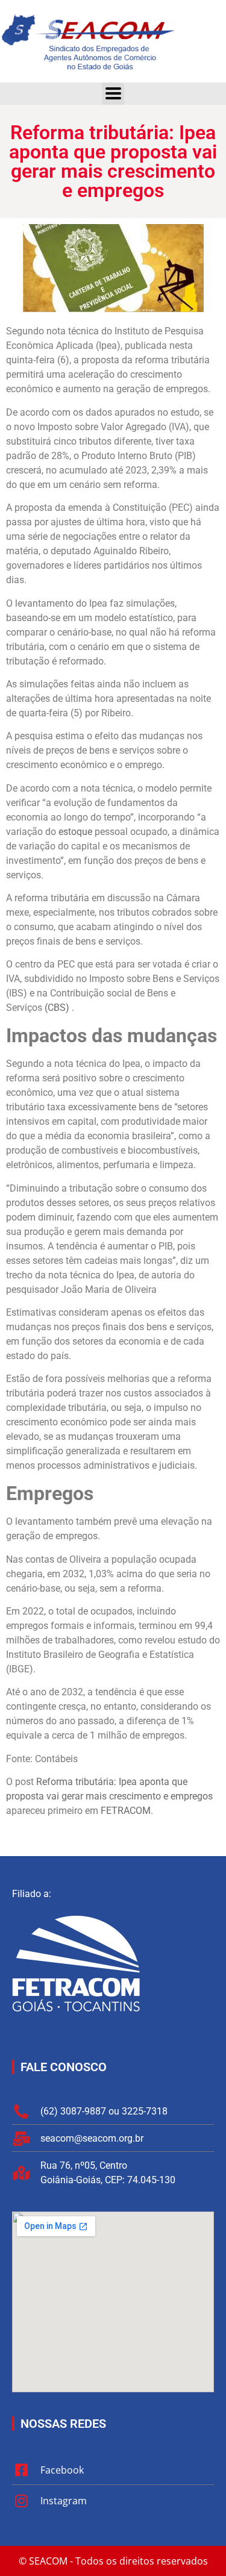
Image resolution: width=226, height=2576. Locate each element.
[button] (113, 94)
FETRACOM (126, 1811)
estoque (75, 832)
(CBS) (57, 1008)
